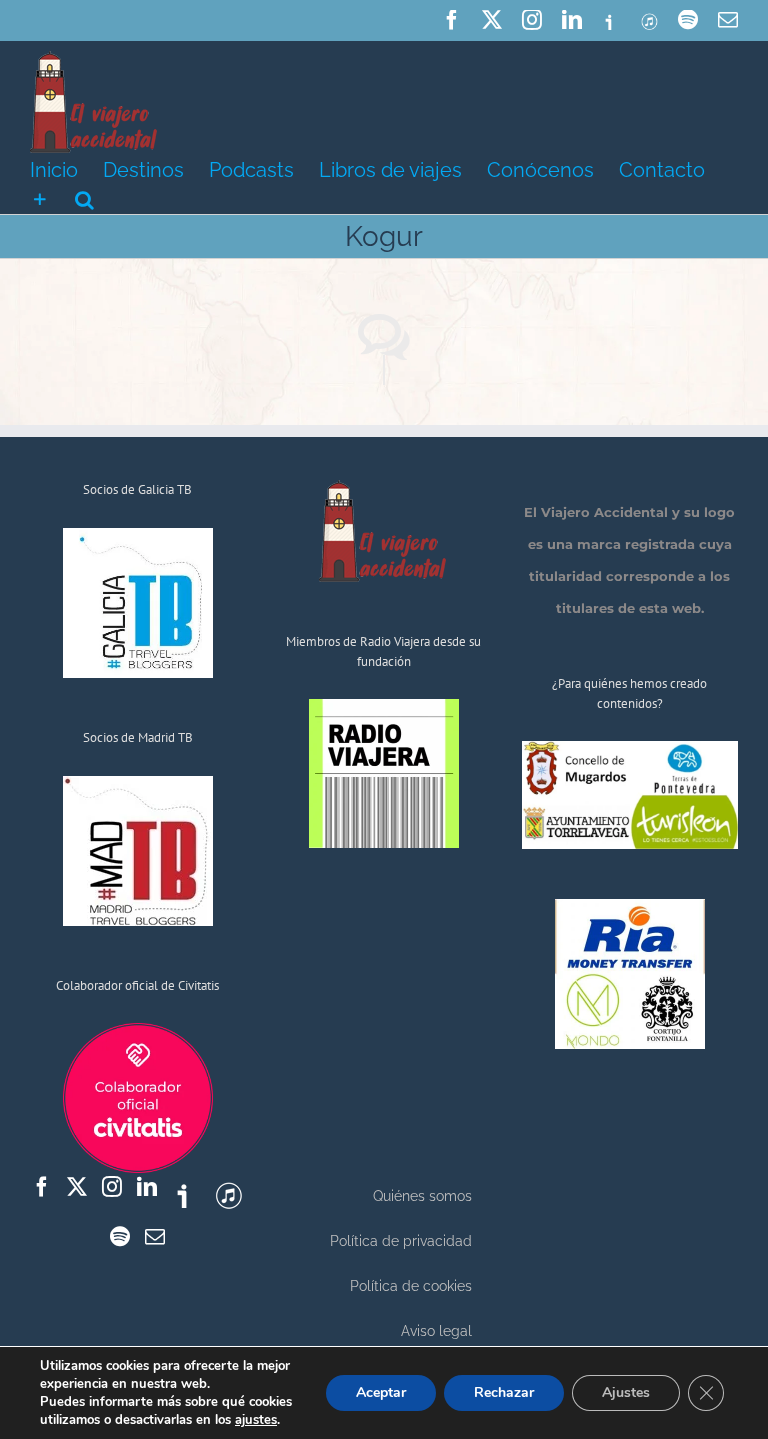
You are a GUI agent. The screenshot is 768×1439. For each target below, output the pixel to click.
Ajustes (626, 1392)
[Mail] (155, 1237)
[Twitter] (77, 1187)
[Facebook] (42, 1187)
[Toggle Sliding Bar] (40, 198)
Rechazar (504, 1392)
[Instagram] (112, 1187)
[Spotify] (120, 1237)
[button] (84, 198)
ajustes (256, 1420)
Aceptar (381, 1392)
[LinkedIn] (147, 1187)
